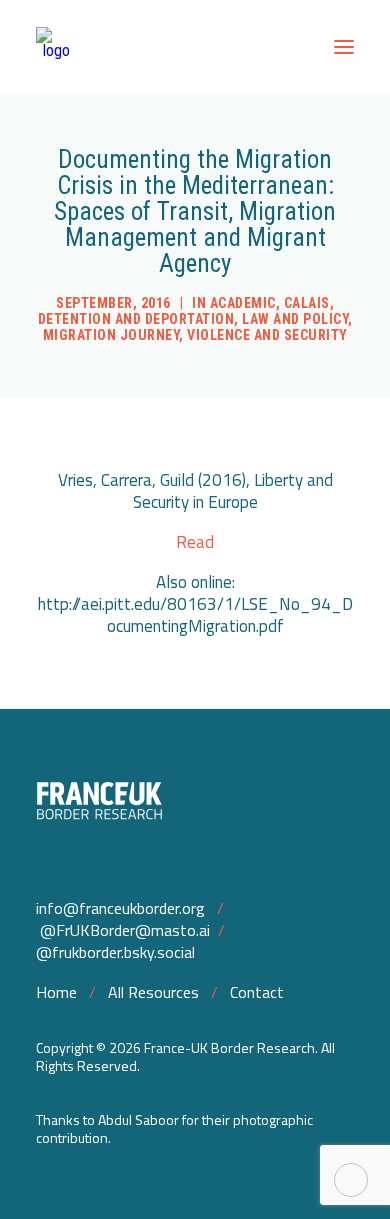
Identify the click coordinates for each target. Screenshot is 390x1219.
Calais (307, 303)
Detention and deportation (136, 319)
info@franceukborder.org (120, 908)
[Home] (195, 803)
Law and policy (295, 319)
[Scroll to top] (351, 1178)
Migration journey (111, 335)
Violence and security (267, 335)
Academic (243, 303)
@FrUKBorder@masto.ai (125, 930)
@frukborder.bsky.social (115, 952)
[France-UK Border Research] (56, 47)
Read (195, 542)
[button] (344, 47)
